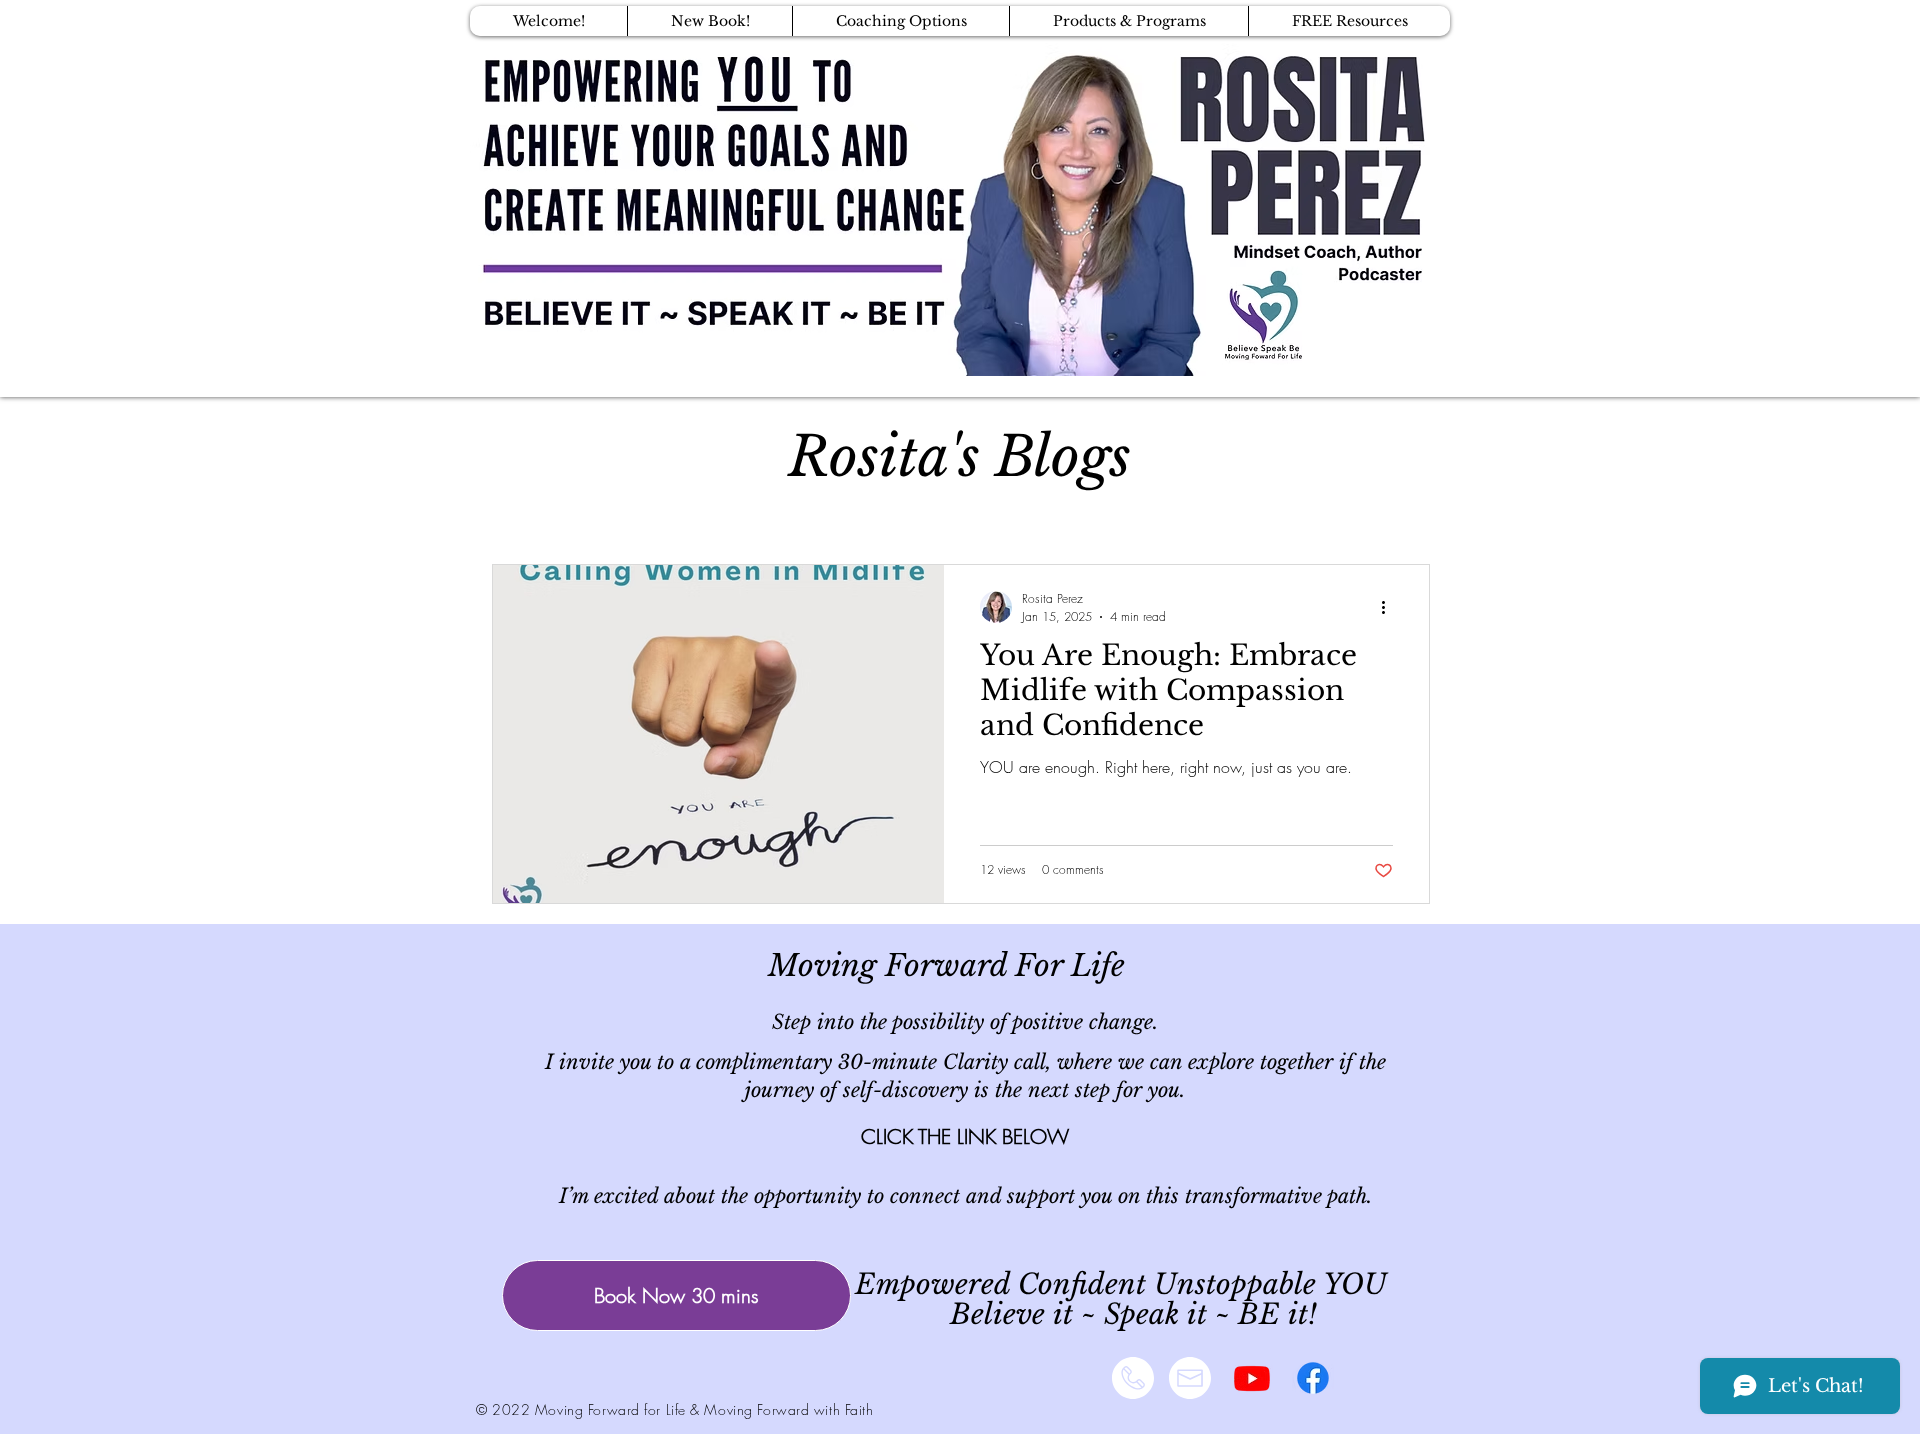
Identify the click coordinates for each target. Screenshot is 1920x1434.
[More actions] (1390, 607)
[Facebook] (1313, 1378)
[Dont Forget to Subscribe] (1252, 1378)
